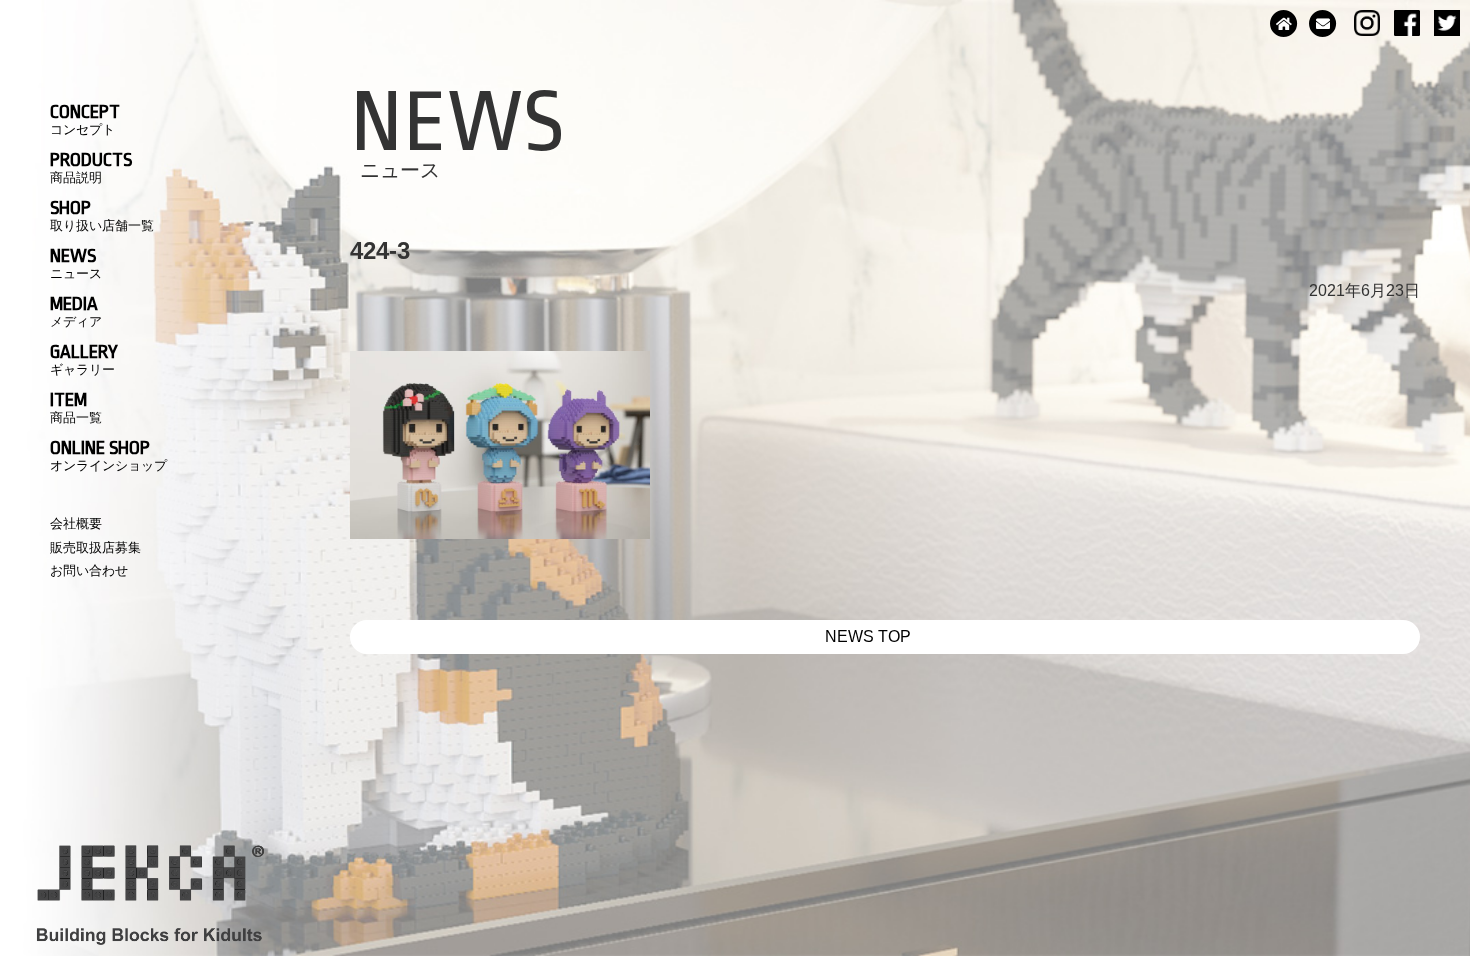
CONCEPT (85, 119)
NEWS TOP (868, 636)
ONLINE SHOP (108, 455)
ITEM (76, 407)
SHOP (102, 215)
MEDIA (76, 311)
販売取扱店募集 (95, 547)
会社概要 (76, 523)
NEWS (76, 263)
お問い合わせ (89, 570)
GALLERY (84, 359)
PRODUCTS (91, 167)
